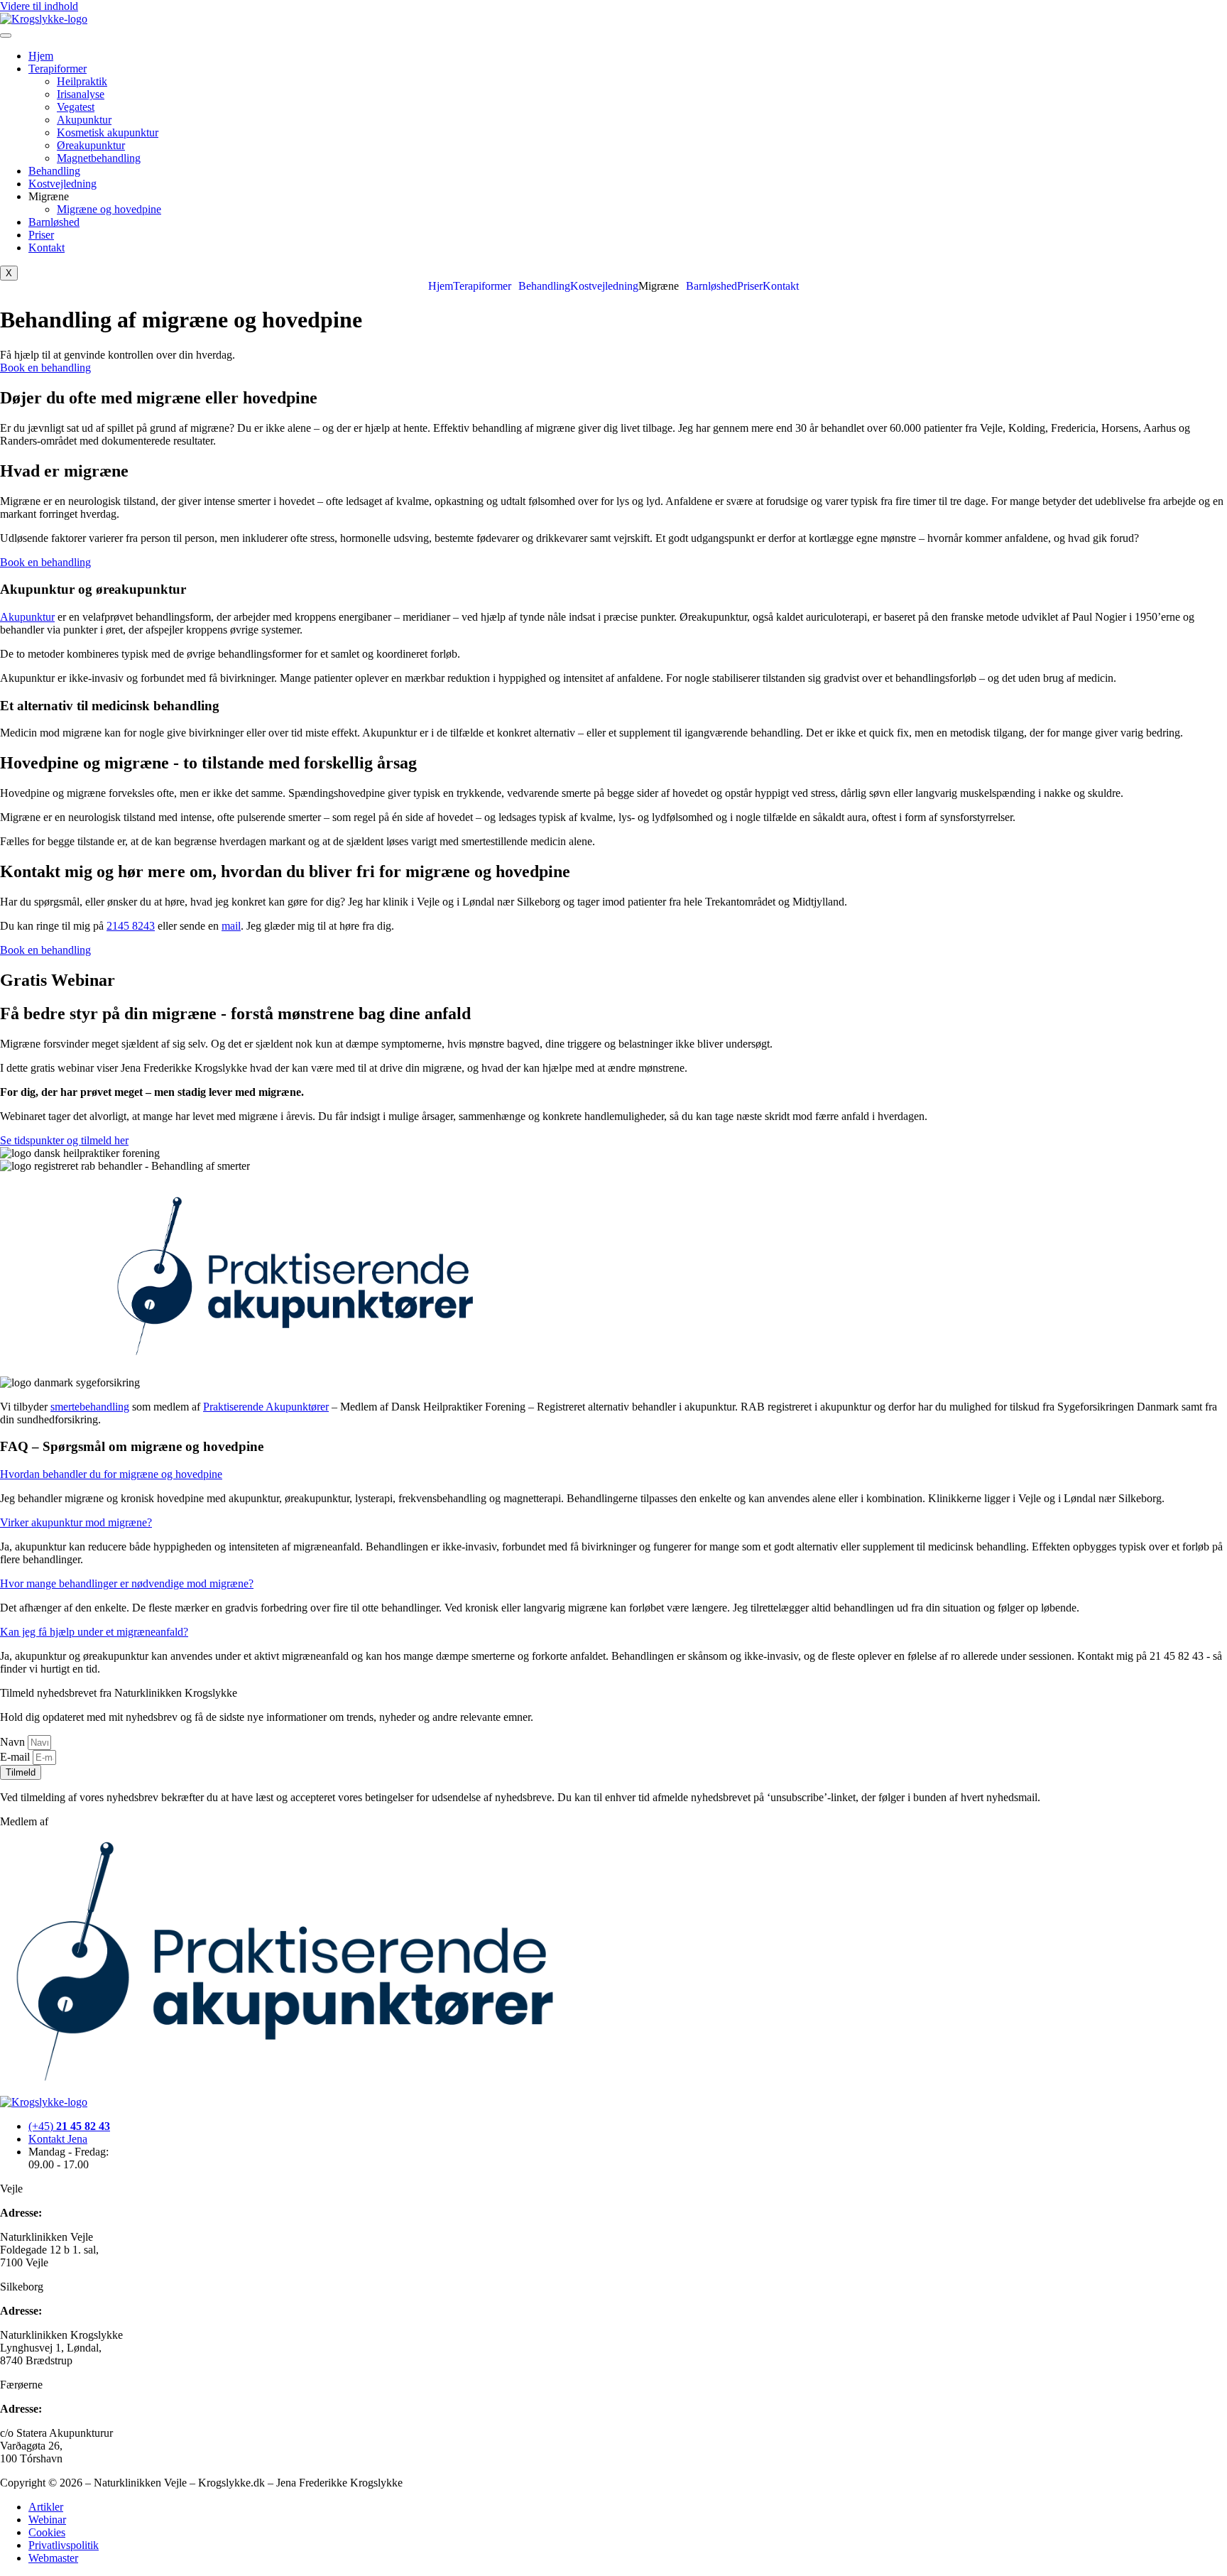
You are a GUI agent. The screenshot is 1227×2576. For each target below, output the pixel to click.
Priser (41, 235)
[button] (486, 286)
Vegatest (76, 107)
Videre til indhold (39, 6)
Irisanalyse (81, 94)
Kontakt (47, 248)
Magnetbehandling (99, 158)
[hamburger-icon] (6, 36)
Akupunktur (84, 120)
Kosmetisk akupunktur (108, 132)
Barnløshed (54, 222)
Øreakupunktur (91, 145)
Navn (14, 1742)
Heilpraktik (82, 81)
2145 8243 (131, 926)
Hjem (41, 56)
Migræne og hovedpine (109, 209)
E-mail (16, 1757)
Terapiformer (58, 69)
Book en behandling (45, 368)
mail (231, 926)
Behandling (54, 171)
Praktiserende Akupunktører (266, 1407)
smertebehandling (90, 1407)
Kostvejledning (62, 184)
